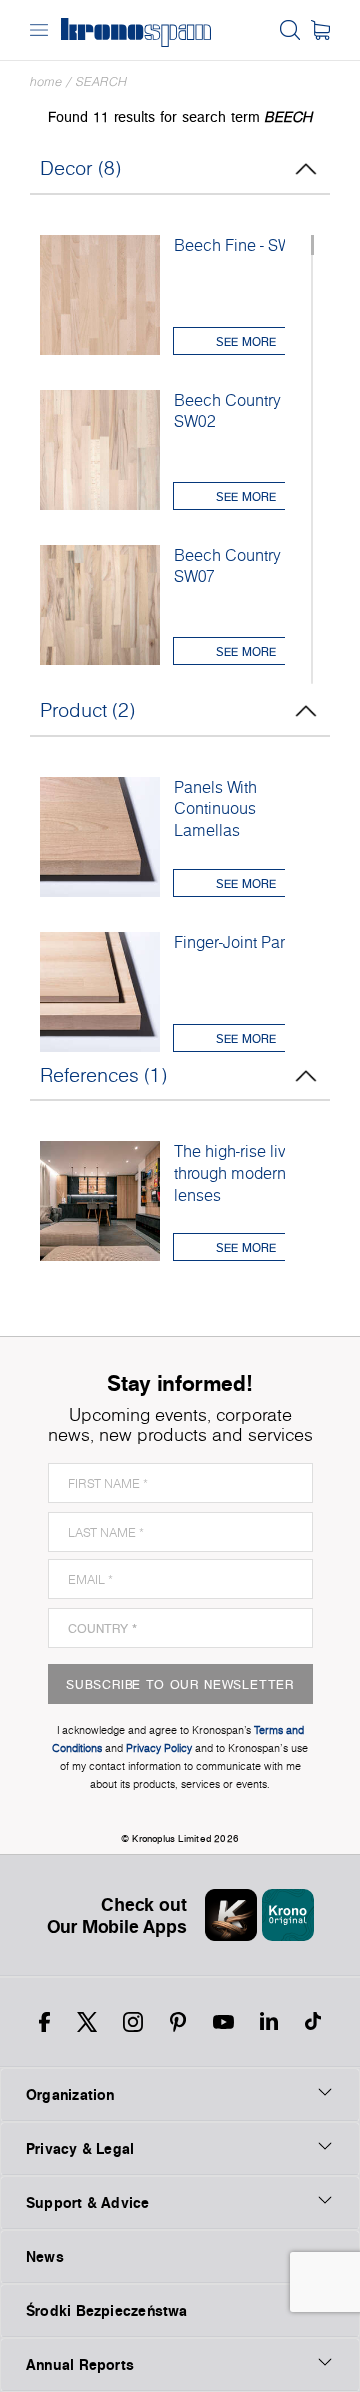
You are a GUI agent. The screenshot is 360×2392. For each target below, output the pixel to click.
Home (46, 81)
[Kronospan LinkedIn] (269, 2022)
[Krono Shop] (320, 30)
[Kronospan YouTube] (223, 2022)
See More (246, 341)
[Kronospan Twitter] (87, 2022)
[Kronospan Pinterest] (178, 2022)
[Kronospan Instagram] (133, 2022)
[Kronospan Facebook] (44, 2022)
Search (101, 81)
